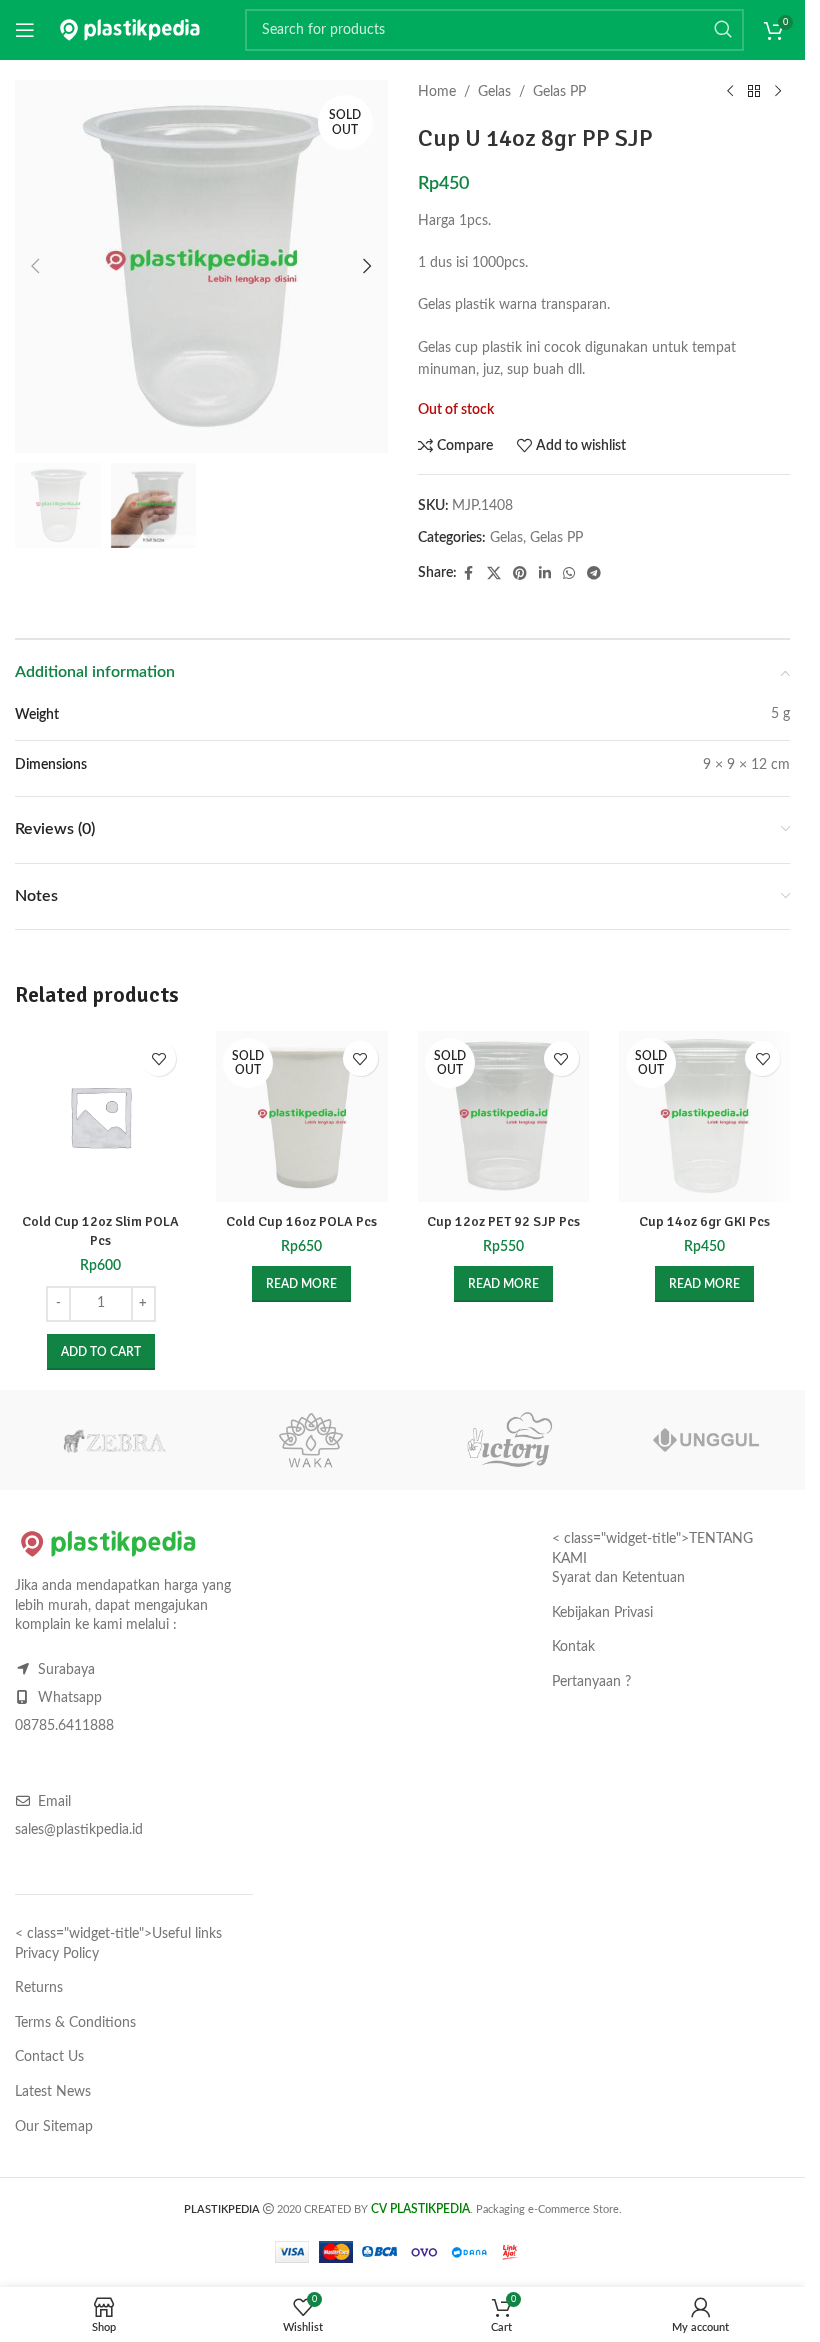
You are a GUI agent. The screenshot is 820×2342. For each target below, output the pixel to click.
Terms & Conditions (75, 2023)
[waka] (312, 1440)
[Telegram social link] (594, 574)
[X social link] (494, 574)
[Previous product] (730, 92)
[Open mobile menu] (25, 30)
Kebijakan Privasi (602, 1613)
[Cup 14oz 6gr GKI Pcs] (704, 1116)
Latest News (53, 2092)
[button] (35, 266)
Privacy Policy (57, 1954)
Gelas (494, 92)
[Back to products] (754, 92)
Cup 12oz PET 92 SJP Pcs (503, 1221)
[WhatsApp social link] (569, 574)
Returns (39, 1988)
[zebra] (114, 1440)
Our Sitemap (54, 2127)
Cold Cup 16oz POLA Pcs (301, 1221)
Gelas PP (559, 92)
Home (437, 92)
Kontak (573, 1647)
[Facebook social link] (469, 574)
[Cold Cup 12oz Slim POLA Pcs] (100, 1116)
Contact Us (49, 2057)
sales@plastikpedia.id (79, 1830)
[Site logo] (130, 30)
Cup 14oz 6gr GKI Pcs (704, 1221)
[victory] (509, 1440)
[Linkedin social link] (545, 574)
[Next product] (778, 92)
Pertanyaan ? (591, 1682)
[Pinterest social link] (520, 574)
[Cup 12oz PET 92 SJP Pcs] (503, 1116)
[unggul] (707, 1440)
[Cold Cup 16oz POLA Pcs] (301, 1116)
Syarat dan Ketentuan (618, 1578)
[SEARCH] (723, 30)
